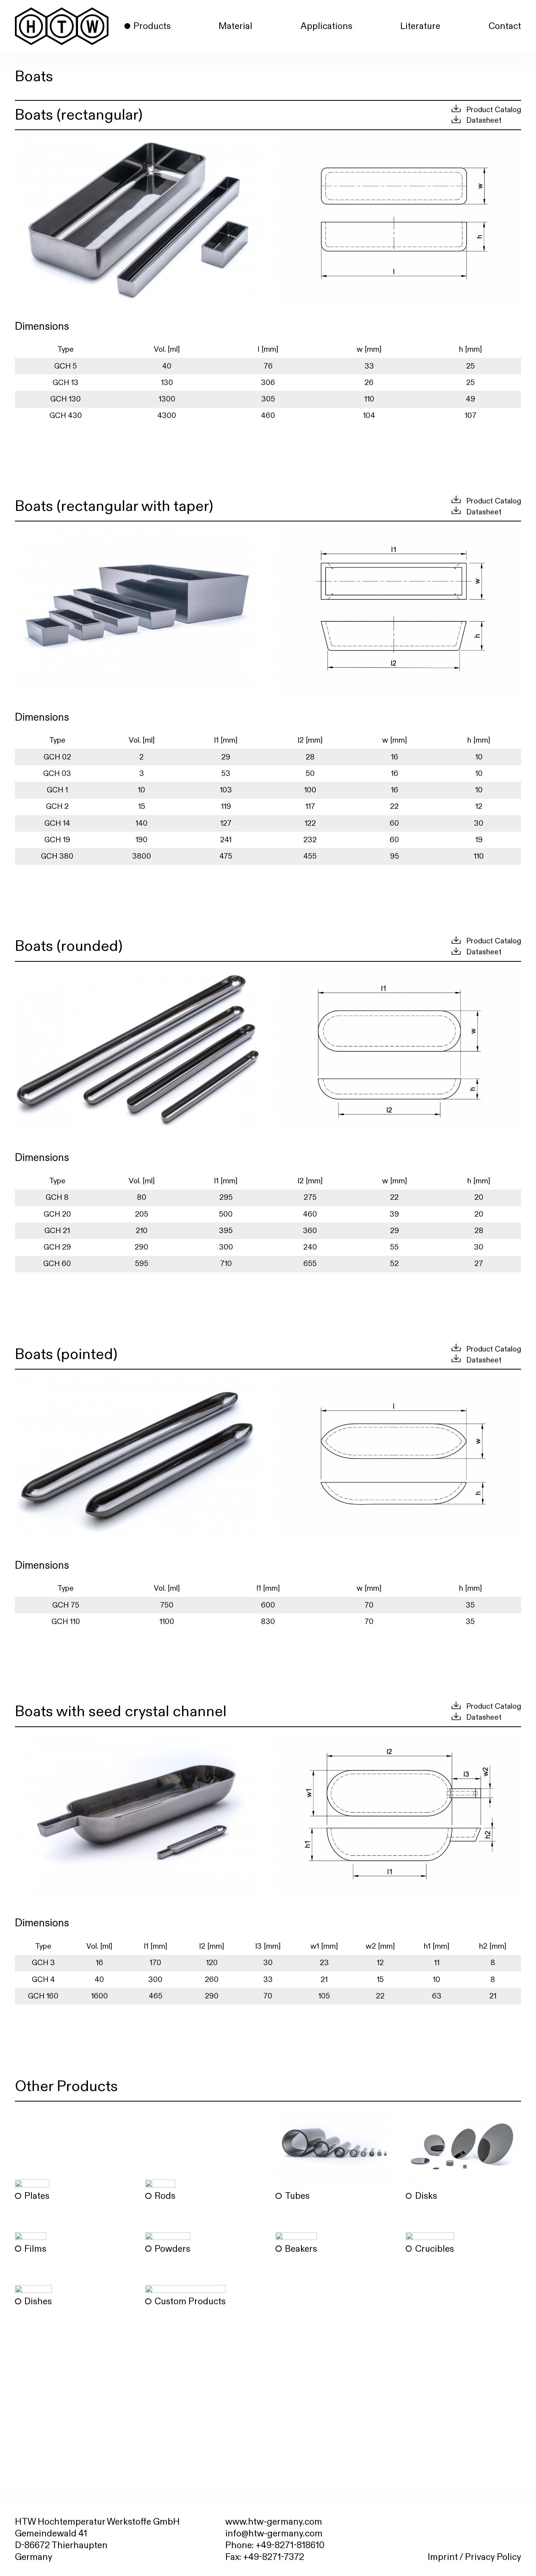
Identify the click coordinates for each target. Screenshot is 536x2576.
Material (235, 26)
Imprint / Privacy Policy (474, 2557)
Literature (420, 26)
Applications (326, 26)
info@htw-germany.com (274, 2534)
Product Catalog (493, 110)
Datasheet (484, 121)
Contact (505, 26)
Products (152, 26)
